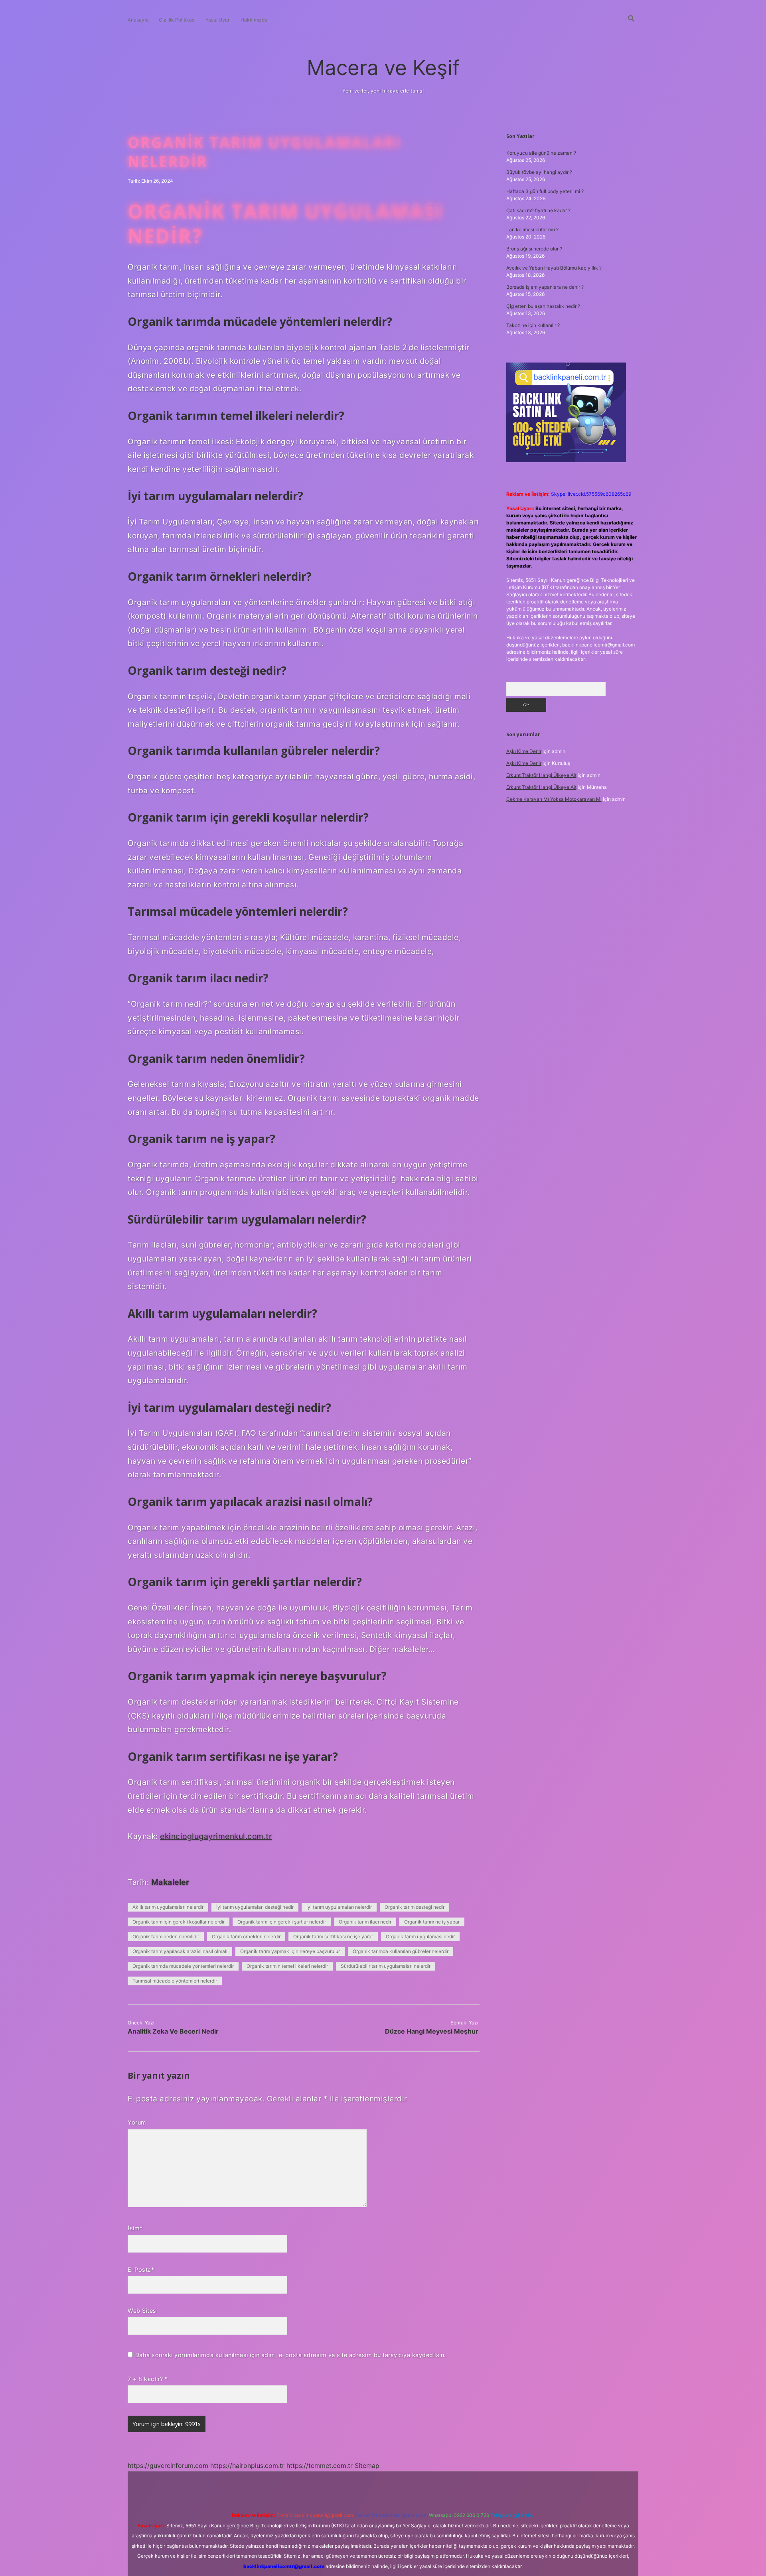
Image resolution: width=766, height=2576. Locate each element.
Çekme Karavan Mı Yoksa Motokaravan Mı (554, 799)
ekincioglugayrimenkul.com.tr (216, 1836)
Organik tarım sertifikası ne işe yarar (333, 1936)
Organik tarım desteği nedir (415, 1907)
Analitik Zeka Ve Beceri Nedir (173, 2031)
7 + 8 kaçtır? (148, 2379)
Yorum (137, 2122)
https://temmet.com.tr (320, 2466)
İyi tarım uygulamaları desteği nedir (255, 1907)
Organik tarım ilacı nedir (365, 1922)
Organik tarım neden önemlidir (166, 1936)
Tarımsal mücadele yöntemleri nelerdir (175, 1981)
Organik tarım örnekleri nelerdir (246, 1936)
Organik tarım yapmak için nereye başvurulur (290, 1951)
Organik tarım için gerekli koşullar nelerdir (179, 1922)
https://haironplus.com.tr (247, 2466)
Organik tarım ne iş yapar (432, 1922)
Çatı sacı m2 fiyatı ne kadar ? (538, 210)
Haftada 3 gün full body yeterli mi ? (545, 191)
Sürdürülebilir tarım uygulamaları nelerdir (386, 1966)
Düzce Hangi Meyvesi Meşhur (432, 2031)
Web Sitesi (143, 2311)
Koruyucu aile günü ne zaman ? (541, 153)
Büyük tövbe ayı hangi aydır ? (539, 172)
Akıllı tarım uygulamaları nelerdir (168, 1907)
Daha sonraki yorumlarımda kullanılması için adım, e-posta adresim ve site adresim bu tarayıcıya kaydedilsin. (291, 2355)
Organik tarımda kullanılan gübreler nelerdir (401, 1951)
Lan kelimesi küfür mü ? (532, 230)
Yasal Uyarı (218, 20)
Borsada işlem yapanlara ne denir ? (545, 287)
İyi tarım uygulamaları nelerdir (339, 1907)
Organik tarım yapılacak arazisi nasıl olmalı (180, 1951)
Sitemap (367, 2466)
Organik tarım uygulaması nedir (420, 1936)
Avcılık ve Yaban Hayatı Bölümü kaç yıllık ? (554, 268)
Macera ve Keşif (383, 68)
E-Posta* (141, 2270)
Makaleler (170, 1882)
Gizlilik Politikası (177, 20)
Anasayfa (138, 20)
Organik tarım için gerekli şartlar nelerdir (282, 1922)
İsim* (135, 2228)
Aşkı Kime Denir (524, 751)
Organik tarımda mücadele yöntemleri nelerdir (183, 1966)
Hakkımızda (254, 20)
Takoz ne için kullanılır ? (533, 325)
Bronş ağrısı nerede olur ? (534, 249)
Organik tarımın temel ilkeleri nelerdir (287, 1966)
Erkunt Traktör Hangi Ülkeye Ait (541, 775)
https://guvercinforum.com (168, 2466)
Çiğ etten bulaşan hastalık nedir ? (543, 306)
